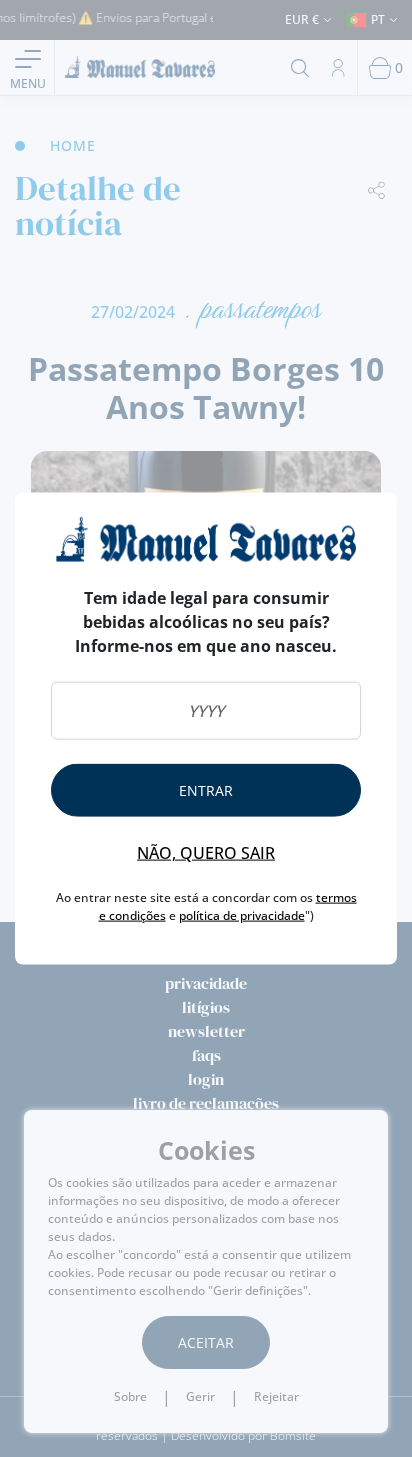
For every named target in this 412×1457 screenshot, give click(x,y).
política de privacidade (242, 915)
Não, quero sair (206, 853)
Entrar (206, 790)
